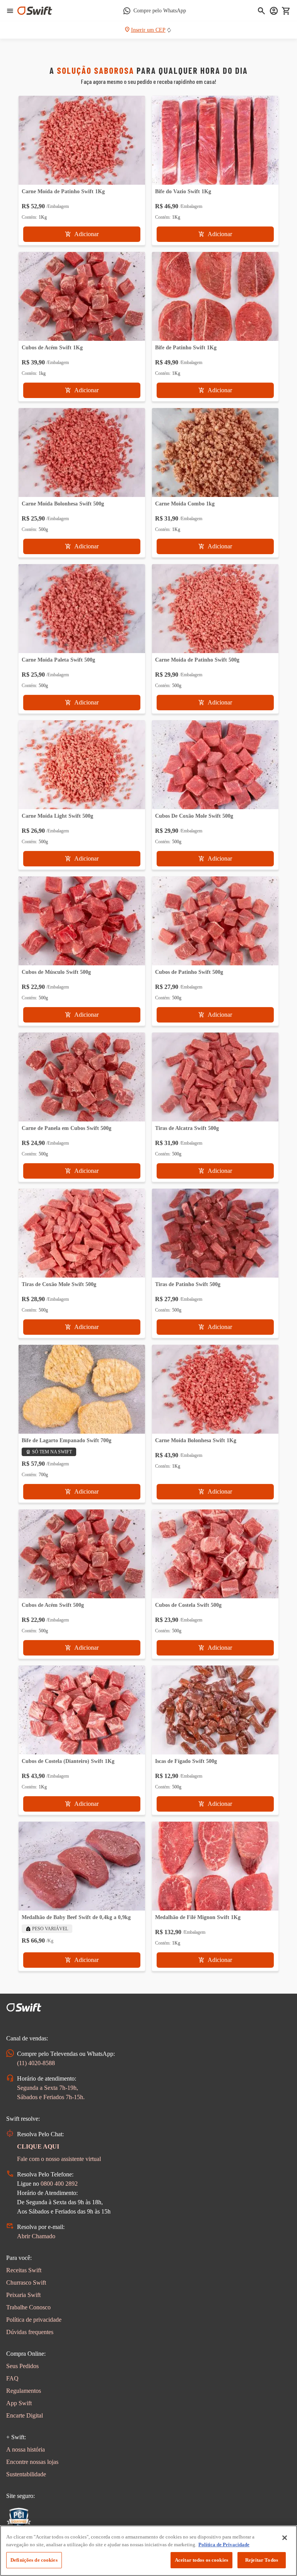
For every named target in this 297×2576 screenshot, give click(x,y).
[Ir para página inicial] (35, 11)
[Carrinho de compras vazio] (286, 11)
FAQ (12, 2378)
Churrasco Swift (26, 2282)
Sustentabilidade (26, 2474)
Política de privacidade (34, 2320)
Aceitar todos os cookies (201, 2560)
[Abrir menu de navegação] (10, 11)
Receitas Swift (24, 2270)
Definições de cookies (34, 2560)
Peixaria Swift (23, 2295)
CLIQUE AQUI (38, 2146)
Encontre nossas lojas (32, 2462)
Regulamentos (24, 2391)
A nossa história (26, 2449)
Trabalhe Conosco (28, 2307)
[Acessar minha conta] (274, 11)
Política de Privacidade (224, 2545)
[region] (148, 2551)
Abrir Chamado (36, 2236)
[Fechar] (285, 2538)
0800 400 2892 (59, 2184)
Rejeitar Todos (262, 2560)
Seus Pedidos (22, 2366)
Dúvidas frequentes (30, 2332)
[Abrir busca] (261, 11)
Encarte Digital (25, 2415)
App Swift (19, 2403)
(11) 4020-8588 (36, 2063)
